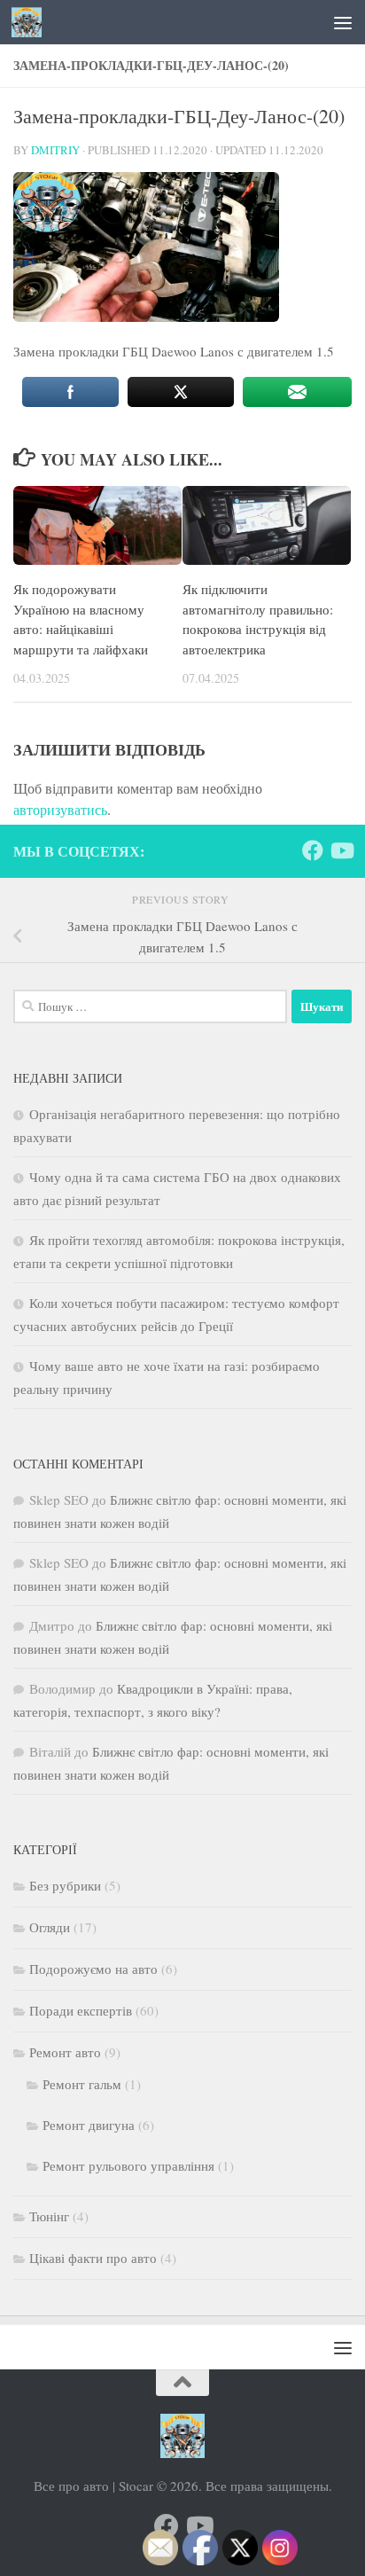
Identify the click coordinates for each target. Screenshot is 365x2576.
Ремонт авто (65, 2052)
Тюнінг (49, 2216)
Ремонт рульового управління (128, 2165)
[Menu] (343, 22)
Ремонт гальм (82, 2084)
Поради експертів (81, 2010)
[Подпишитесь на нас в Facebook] (313, 850)
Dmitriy (55, 150)
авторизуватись (60, 809)
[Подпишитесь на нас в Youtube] (341, 850)
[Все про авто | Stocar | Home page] (31, 22)
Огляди (50, 1927)
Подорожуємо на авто (93, 1969)
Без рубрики (65, 1885)
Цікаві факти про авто (93, 2258)
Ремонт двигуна (89, 2125)
